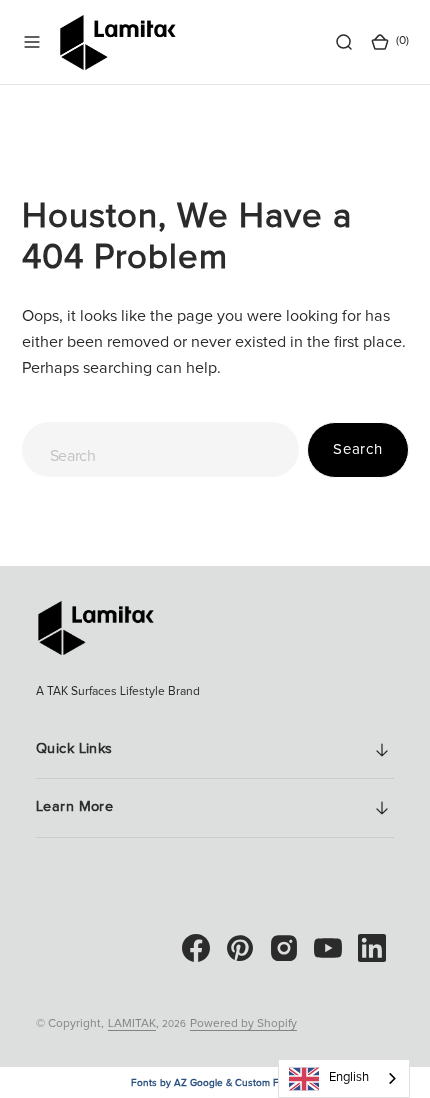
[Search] (344, 42)
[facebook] (196, 948)
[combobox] (161, 449)
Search (358, 449)
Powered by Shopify (243, 1024)
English (349, 1077)
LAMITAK (132, 1024)
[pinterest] (240, 948)
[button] (32, 42)
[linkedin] (372, 948)
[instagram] (284, 948)
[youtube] (328, 948)
